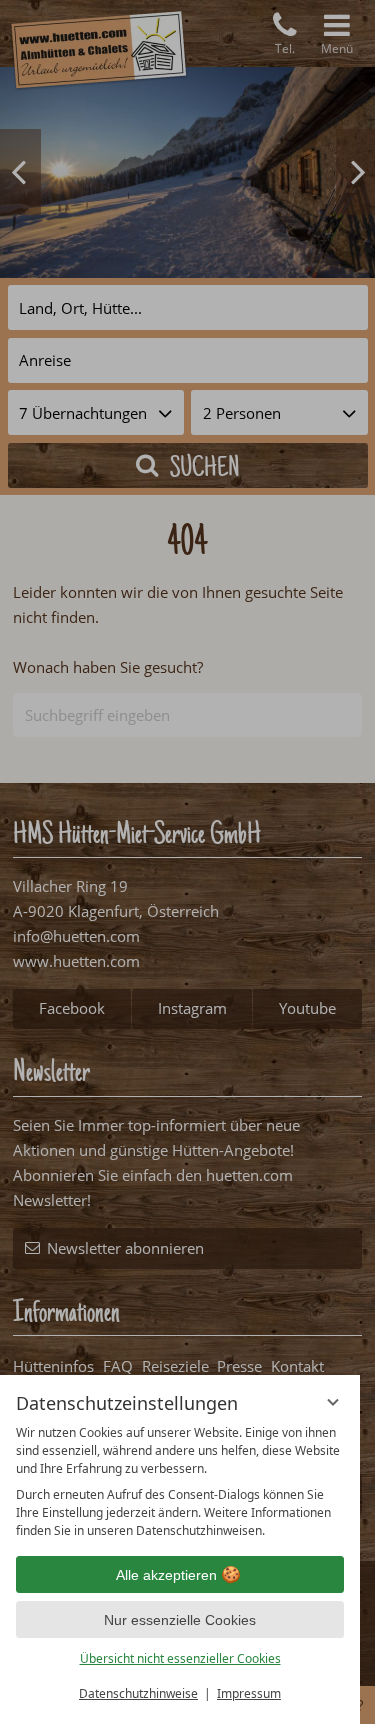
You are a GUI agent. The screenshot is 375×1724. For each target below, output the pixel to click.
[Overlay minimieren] (333, 1402)
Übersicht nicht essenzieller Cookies (180, 1658)
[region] (180, 1482)
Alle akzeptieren (166, 1575)
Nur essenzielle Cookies (180, 1620)
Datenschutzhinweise (138, 1693)
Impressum (249, 1693)
